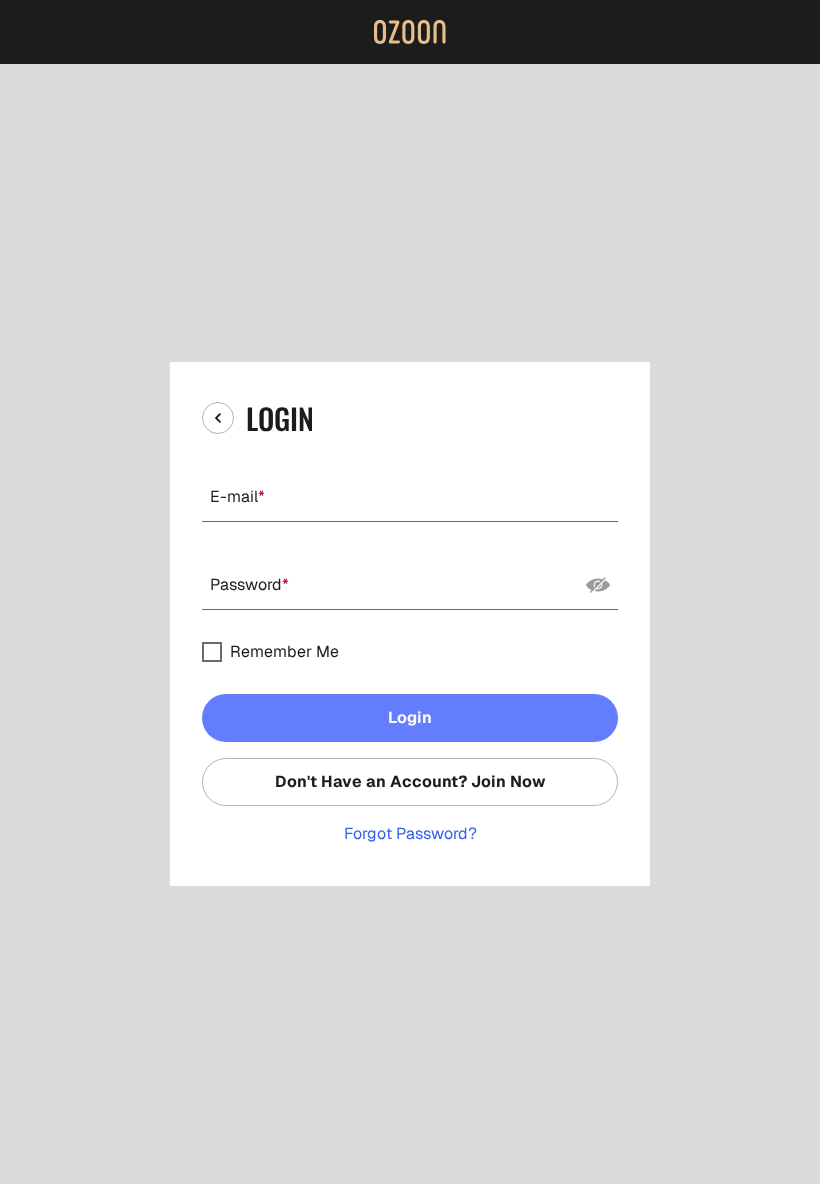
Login (410, 717)
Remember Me (284, 652)
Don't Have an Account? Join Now (410, 781)
